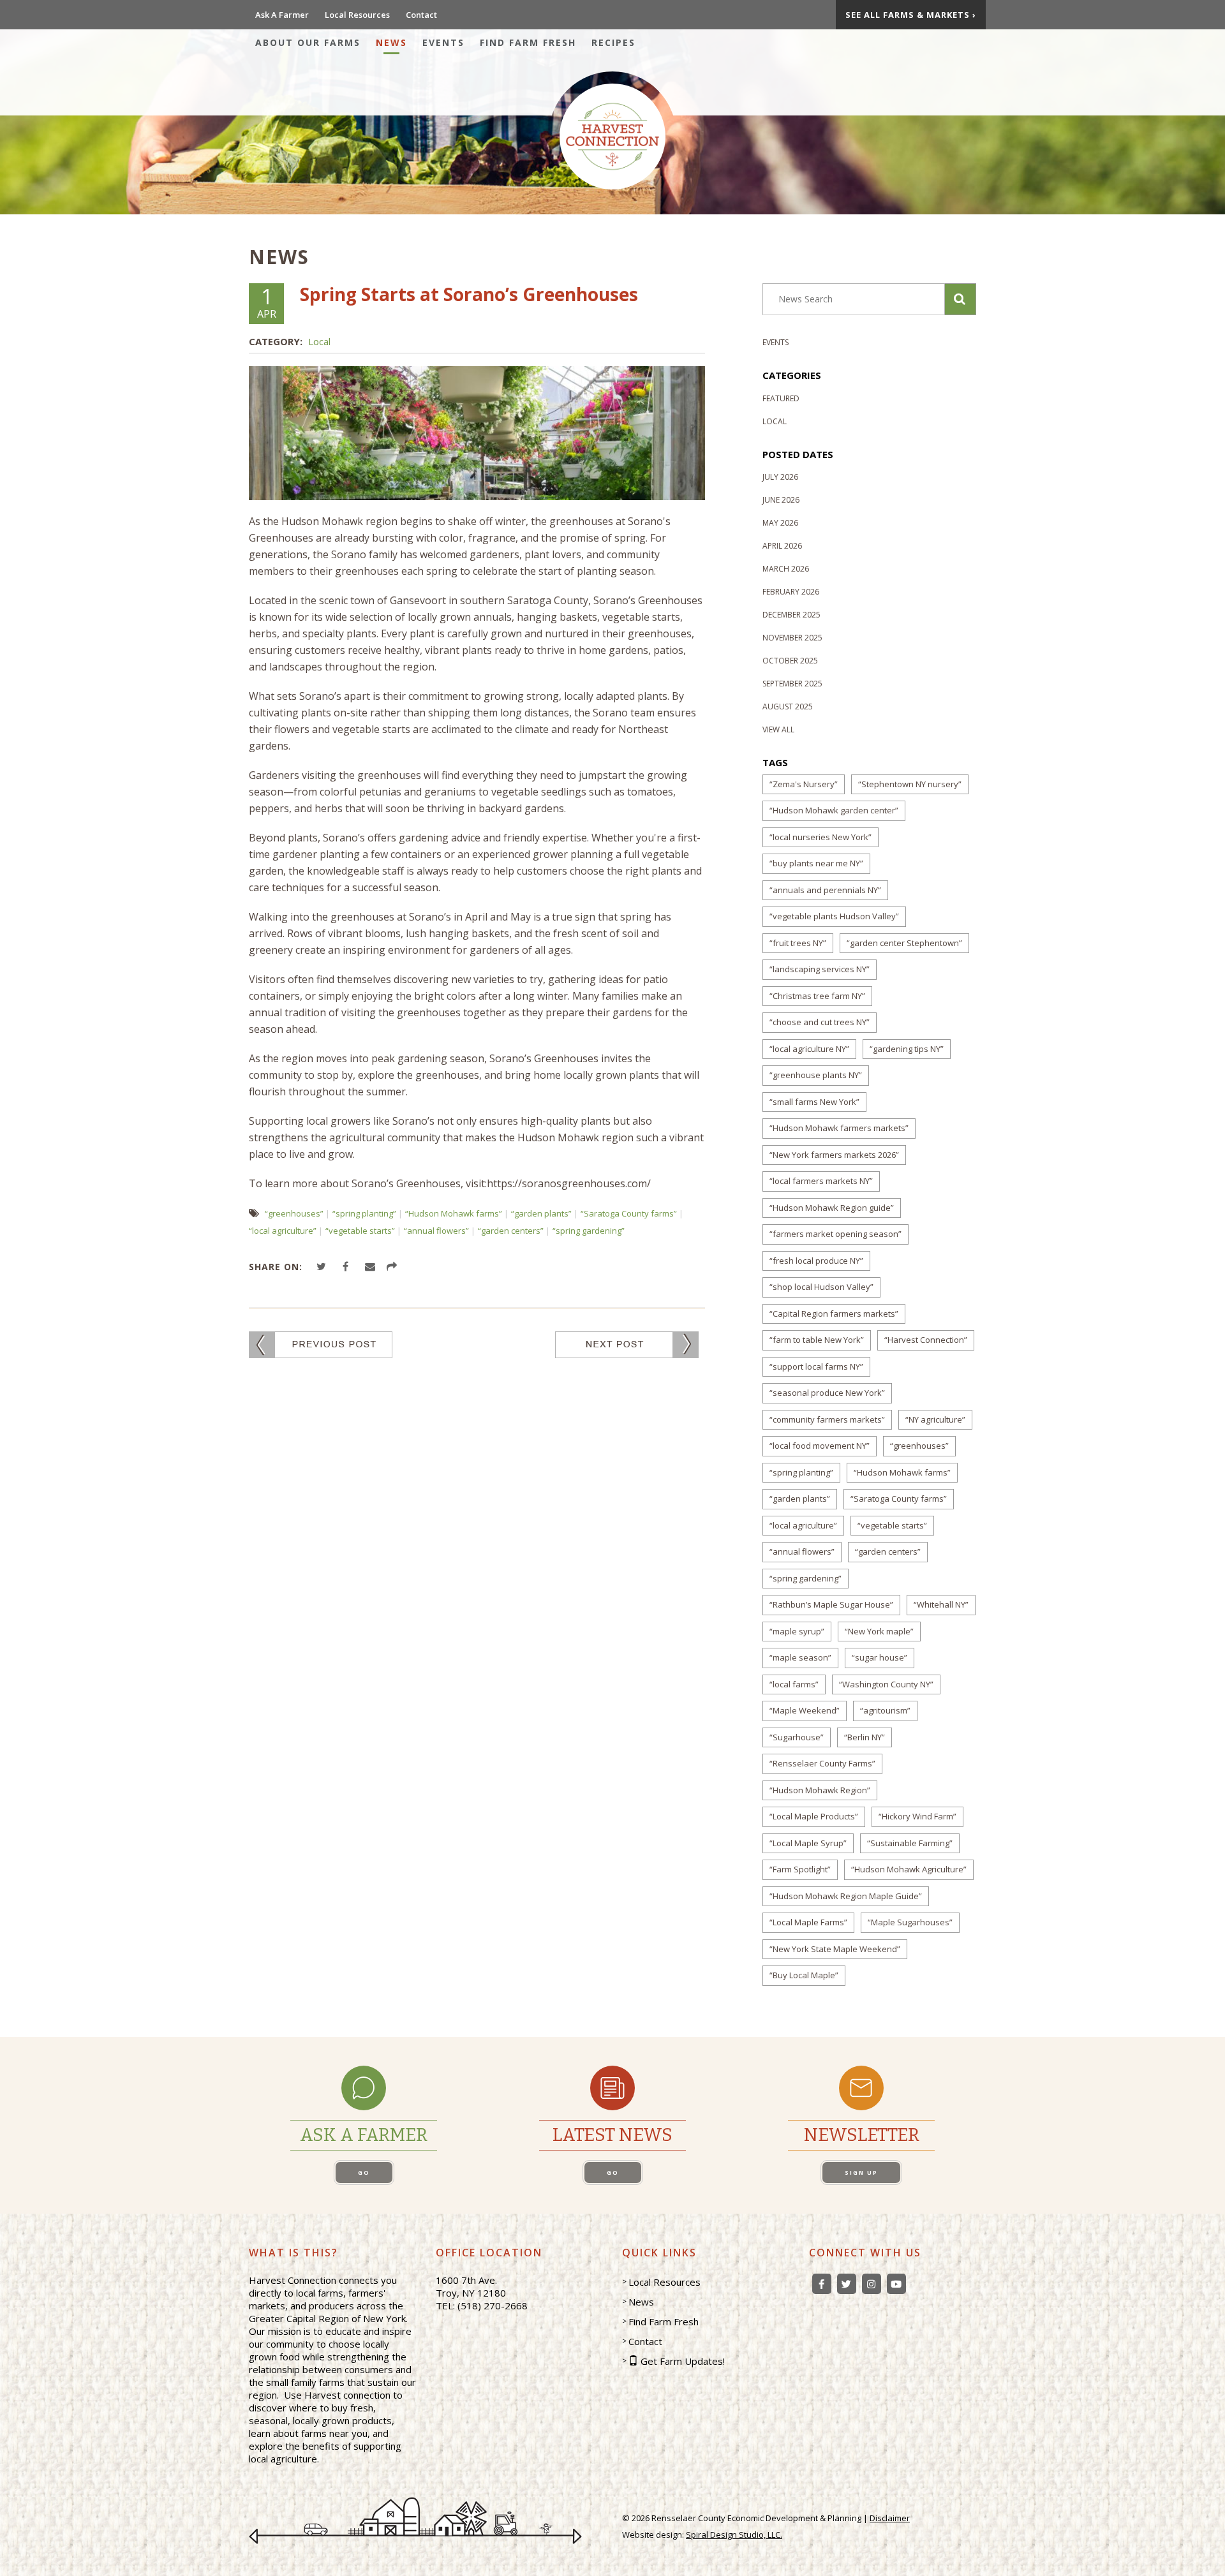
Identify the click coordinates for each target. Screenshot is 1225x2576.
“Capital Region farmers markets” (834, 1314)
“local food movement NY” (820, 1446)
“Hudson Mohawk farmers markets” (839, 1128)
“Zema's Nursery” (804, 784)
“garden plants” (541, 1213)
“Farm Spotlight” (800, 1869)
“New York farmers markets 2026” (834, 1155)
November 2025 (792, 638)
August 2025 (788, 707)
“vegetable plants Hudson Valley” (834, 916)
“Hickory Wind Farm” (917, 1816)
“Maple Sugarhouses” (910, 1922)
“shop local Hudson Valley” (821, 1287)
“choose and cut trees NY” (820, 1022)
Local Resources (357, 15)
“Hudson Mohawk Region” (820, 1790)
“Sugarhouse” (797, 1737)
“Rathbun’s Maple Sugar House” (831, 1604)
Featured (781, 398)
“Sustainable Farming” (910, 1843)
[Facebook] (822, 2284)
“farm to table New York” (817, 1340)
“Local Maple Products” (814, 1816)
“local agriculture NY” (809, 1049)
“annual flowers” (436, 1231)
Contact (421, 15)
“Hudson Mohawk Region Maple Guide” (846, 1896)
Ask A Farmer (282, 15)
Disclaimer (890, 2518)
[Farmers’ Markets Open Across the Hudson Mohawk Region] (321, 1344)
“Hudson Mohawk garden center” (834, 810)
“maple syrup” (797, 1631)
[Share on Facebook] (347, 1267)
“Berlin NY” (865, 1737)
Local (319, 341)
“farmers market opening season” (835, 1234)
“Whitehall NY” (941, 1604)
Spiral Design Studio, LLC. (734, 2535)
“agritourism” (885, 1710)
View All (778, 729)
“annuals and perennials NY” (825, 890)
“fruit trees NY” (798, 943)
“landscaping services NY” (820, 969)
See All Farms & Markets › (911, 15)
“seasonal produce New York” (827, 1393)
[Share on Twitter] (323, 1267)
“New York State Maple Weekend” (835, 1949)
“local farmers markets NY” (821, 1181)
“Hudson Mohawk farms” (454, 1213)
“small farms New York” (814, 1102)
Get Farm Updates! (683, 2361)
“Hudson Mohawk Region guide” (832, 1208)
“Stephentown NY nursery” (910, 784)
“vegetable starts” (360, 1231)
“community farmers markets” (827, 1419)
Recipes (613, 42)
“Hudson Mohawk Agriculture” (909, 1869)
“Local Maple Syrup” (808, 1843)
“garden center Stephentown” (904, 943)
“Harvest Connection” (926, 1340)
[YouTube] (896, 2284)
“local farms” (794, 1684)
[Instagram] (872, 2284)
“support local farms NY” (816, 1366)
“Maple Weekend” (805, 1710)
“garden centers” (511, 1231)
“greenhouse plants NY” (816, 1075)
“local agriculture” (283, 1231)
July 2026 (780, 477)
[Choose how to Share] (394, 1267)
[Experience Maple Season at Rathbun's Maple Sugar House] (627, 1344)
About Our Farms (308, 42)
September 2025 (792, 684)
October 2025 (790, 661)
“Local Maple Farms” (808, 1922)
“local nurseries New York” (820, 837)
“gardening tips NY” (907, 1049)
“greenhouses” (294, 1213)
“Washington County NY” (886, 1684)
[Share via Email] (372, 1267)
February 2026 (791, 592)
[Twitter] (847, 2284)
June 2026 (781, 500)
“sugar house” (880, 1657)
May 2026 (780, 523)
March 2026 (786, 569)
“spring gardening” (589, 1231)
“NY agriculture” (935, 1419)
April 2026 (782, 546)
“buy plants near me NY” (816, 863)
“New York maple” (879, 1631)
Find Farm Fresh (528, 42)
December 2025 (791, 615)
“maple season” (800, 1657)
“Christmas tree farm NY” (817, 996)
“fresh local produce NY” (816, 1261)
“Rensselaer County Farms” (822, 1763)
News (391, 42)
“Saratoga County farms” (629, 1213)
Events (443, 42)
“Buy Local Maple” (804, 1975)
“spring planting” (364, 1213)
